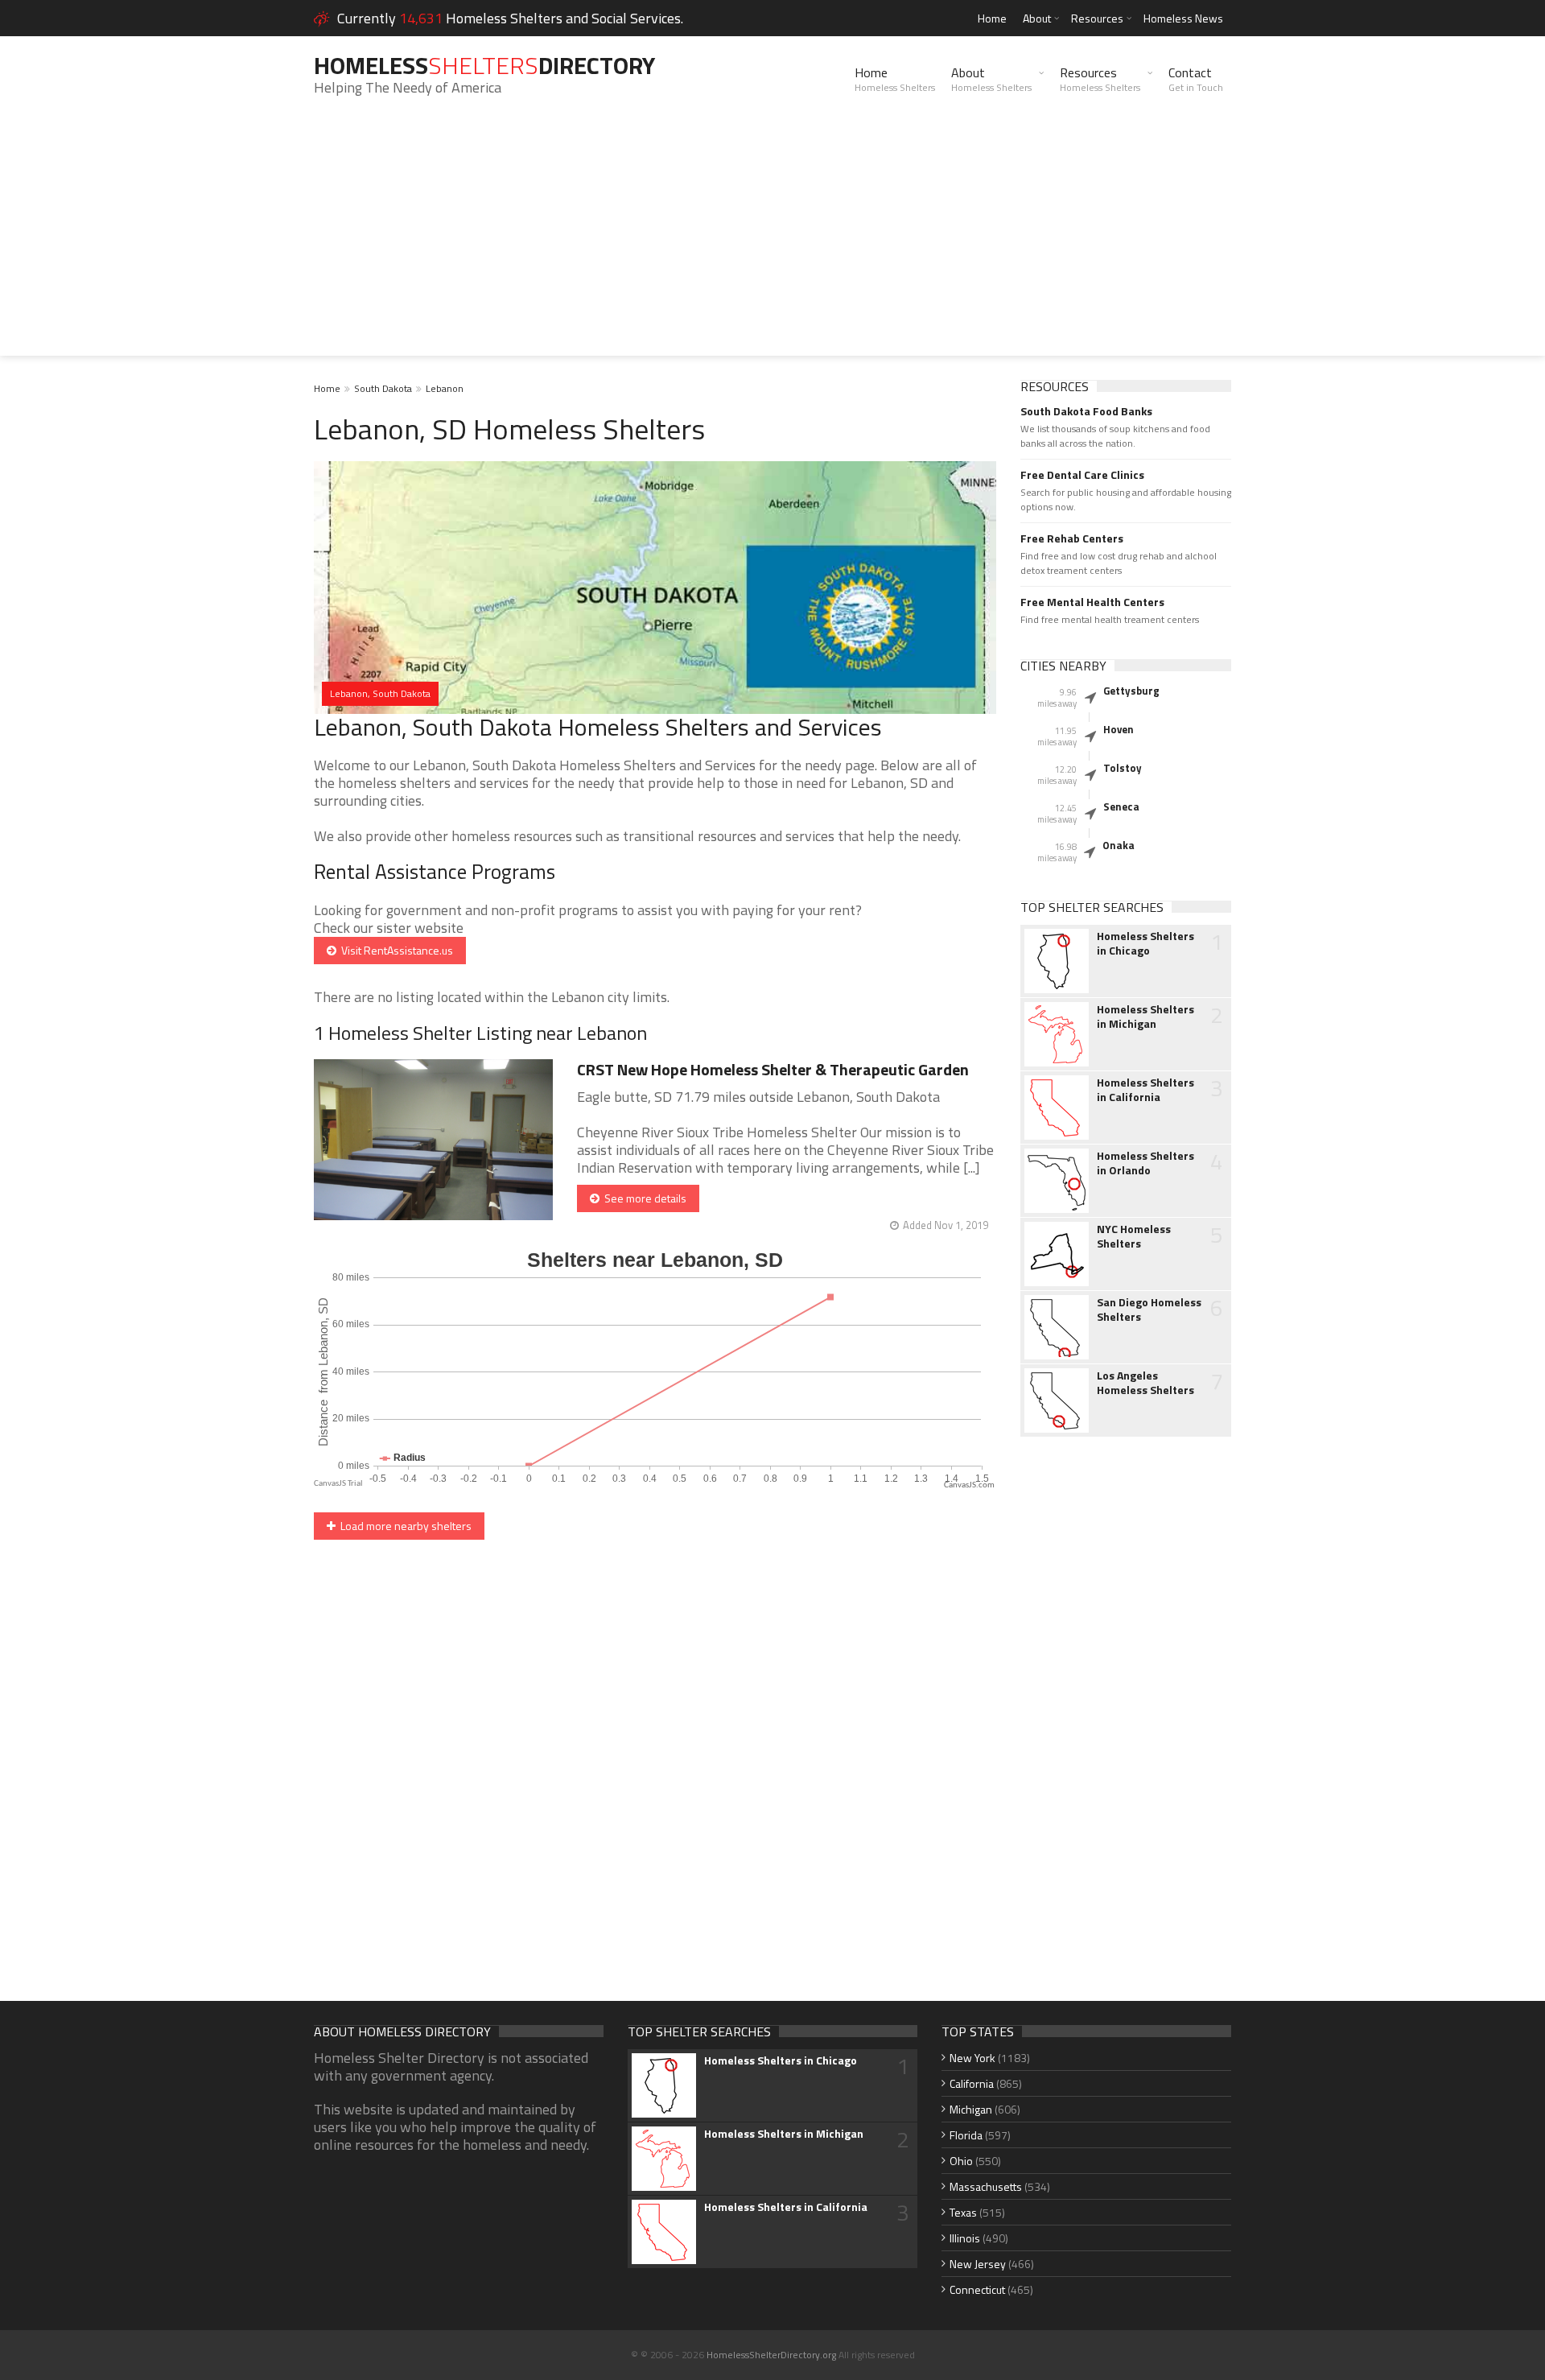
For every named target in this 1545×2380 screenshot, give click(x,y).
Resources (1097, 18)
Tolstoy (1123, 768)
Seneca (1121, 806)
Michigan (971, 2109)
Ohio (961, 2161)
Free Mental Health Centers (1092, 602)
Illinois (965, 2238)
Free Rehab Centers (1072, 538)
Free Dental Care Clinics (1082, 475)
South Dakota (383, 388)
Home (992, 18)
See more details (643, 1198)
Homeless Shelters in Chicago (1145, 943)
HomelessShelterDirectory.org (771, 2355)
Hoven (1119, 729)
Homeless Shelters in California (1145, 1090)
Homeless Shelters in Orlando (1145, 1163)
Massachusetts (986, 2186)
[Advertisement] (772, 243)
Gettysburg (1131, 691)
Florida (966, 2135)
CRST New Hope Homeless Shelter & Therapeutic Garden (773, 1069)
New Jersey (978, 2264)
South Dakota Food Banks (1086, 411)
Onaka (1119, 845)
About (1037, 18)
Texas (963, 2212)
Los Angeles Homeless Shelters (1145, 1383)
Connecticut (977, 2289)
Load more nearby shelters (404, 1526)
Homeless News (1183, 18)
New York (972, 2058)
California (972, 2083)
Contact (1196, 79)
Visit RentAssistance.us (395, 950)
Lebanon (445, 388)
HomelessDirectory (484, 65)
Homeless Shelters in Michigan (1145, 1017)
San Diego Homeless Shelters (1149, 1310)
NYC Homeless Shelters (1134, 1236)
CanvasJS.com (969, 1485)
